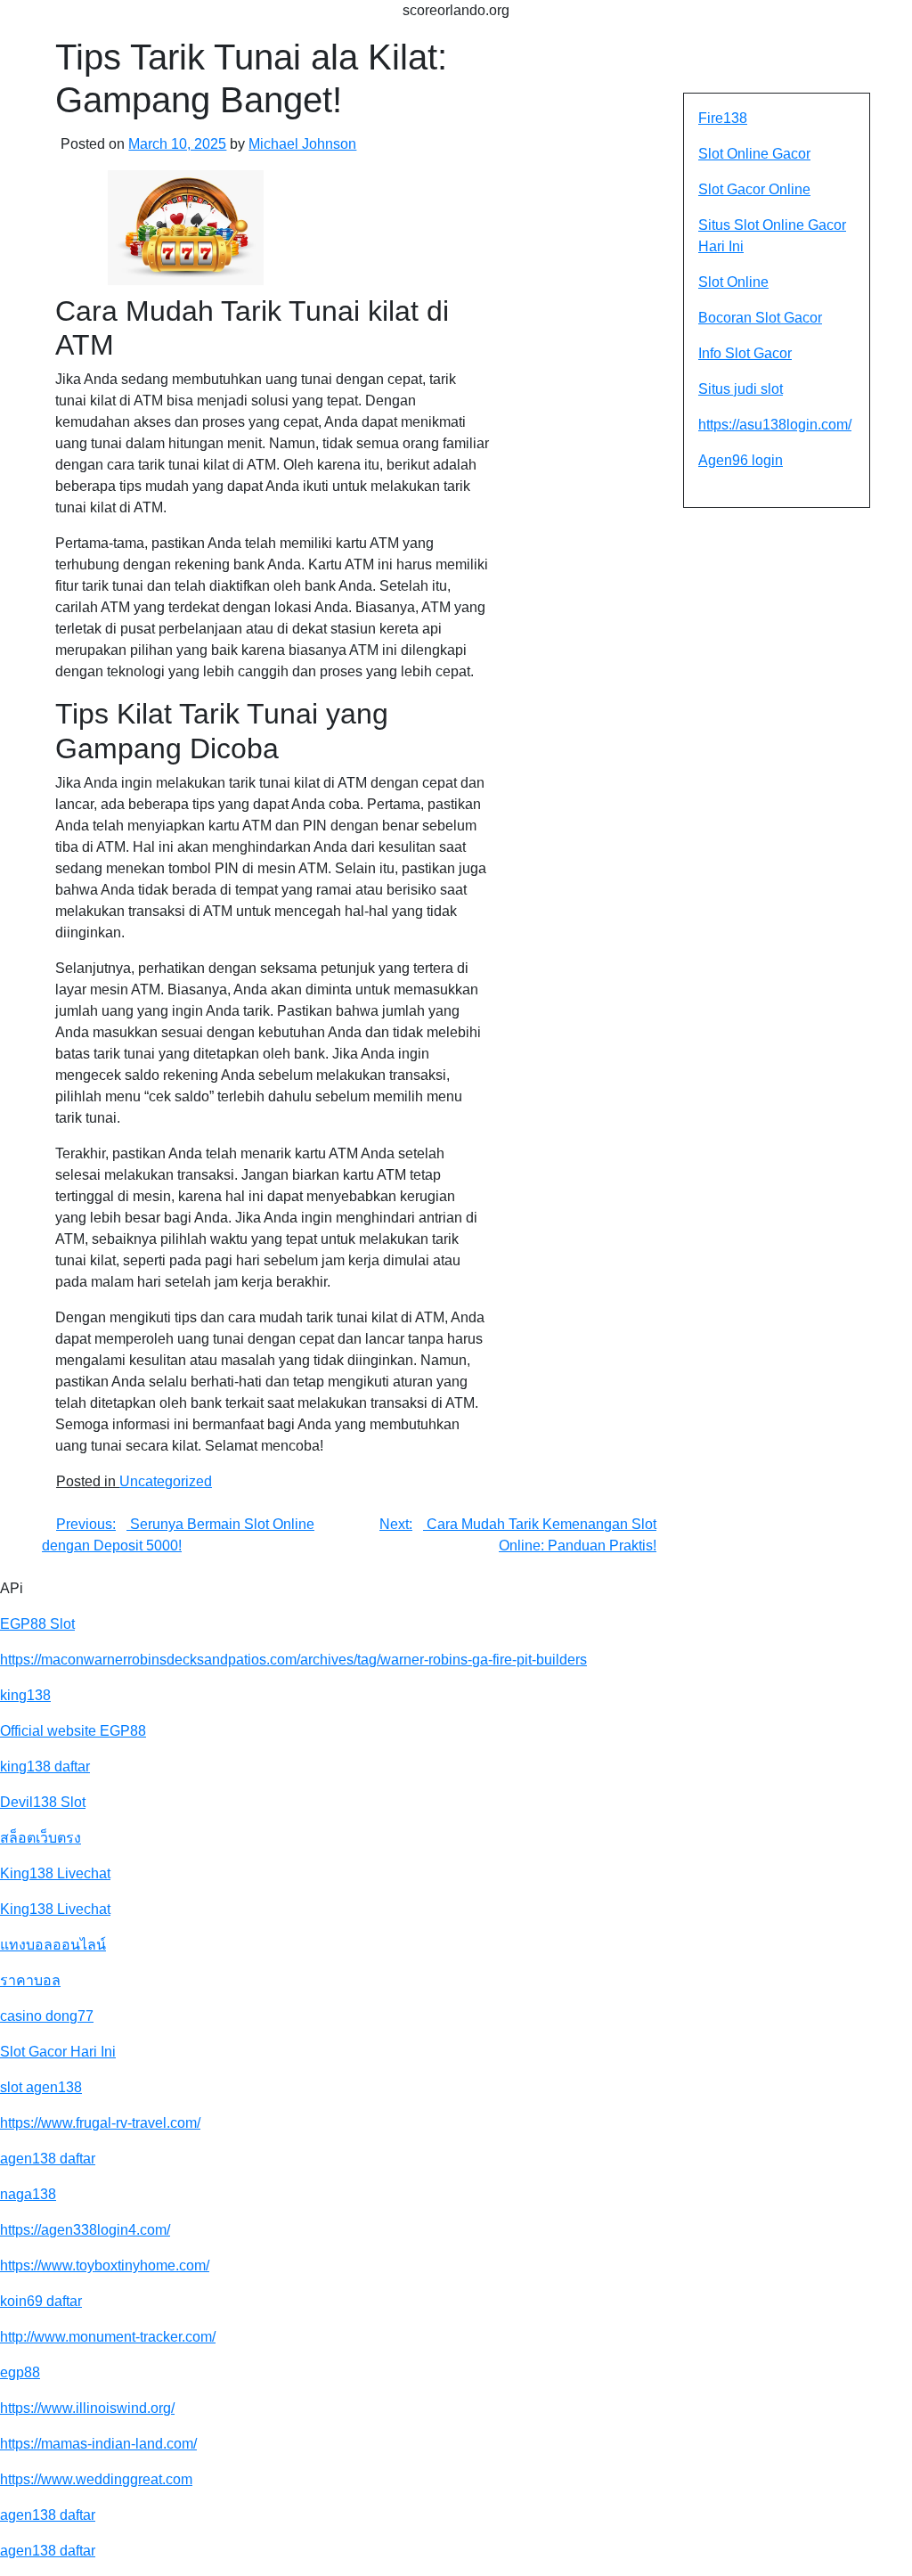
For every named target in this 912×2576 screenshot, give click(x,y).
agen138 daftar (48, 2159)
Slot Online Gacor (754, 154)
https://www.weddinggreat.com (96, 2479)
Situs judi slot (741, 389)
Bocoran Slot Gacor (760, 318)
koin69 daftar (41, 2301)
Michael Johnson (302, 144)
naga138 (28, 2194)
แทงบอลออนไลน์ (53, 1945)
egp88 (20, 2372)
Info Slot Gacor (745, 353)
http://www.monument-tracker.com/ (108, 2337)
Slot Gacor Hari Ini (58, 2052)
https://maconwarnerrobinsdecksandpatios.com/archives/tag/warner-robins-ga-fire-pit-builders (293, 1660)
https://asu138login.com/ (775, 425)
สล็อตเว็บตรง (41, 1838)
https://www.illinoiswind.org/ (87, 2408)
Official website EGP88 (73, 1731)
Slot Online (733, 282)
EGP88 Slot (37, 1624)
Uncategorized (166, 1481)
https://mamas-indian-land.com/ (98, 2444)
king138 (25, 1695)
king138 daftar (45, 1766)
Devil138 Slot (43, 1802)
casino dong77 (47, 2016)
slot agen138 (41, 2087)
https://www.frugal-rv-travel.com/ (100, 2123)
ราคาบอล (30, 1980)
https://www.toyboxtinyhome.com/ (105, 2265)
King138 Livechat (55, 1873)
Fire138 (723, 118)
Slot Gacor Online (754, 189)
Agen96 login (741, 460)
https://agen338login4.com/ (85, 2230)
